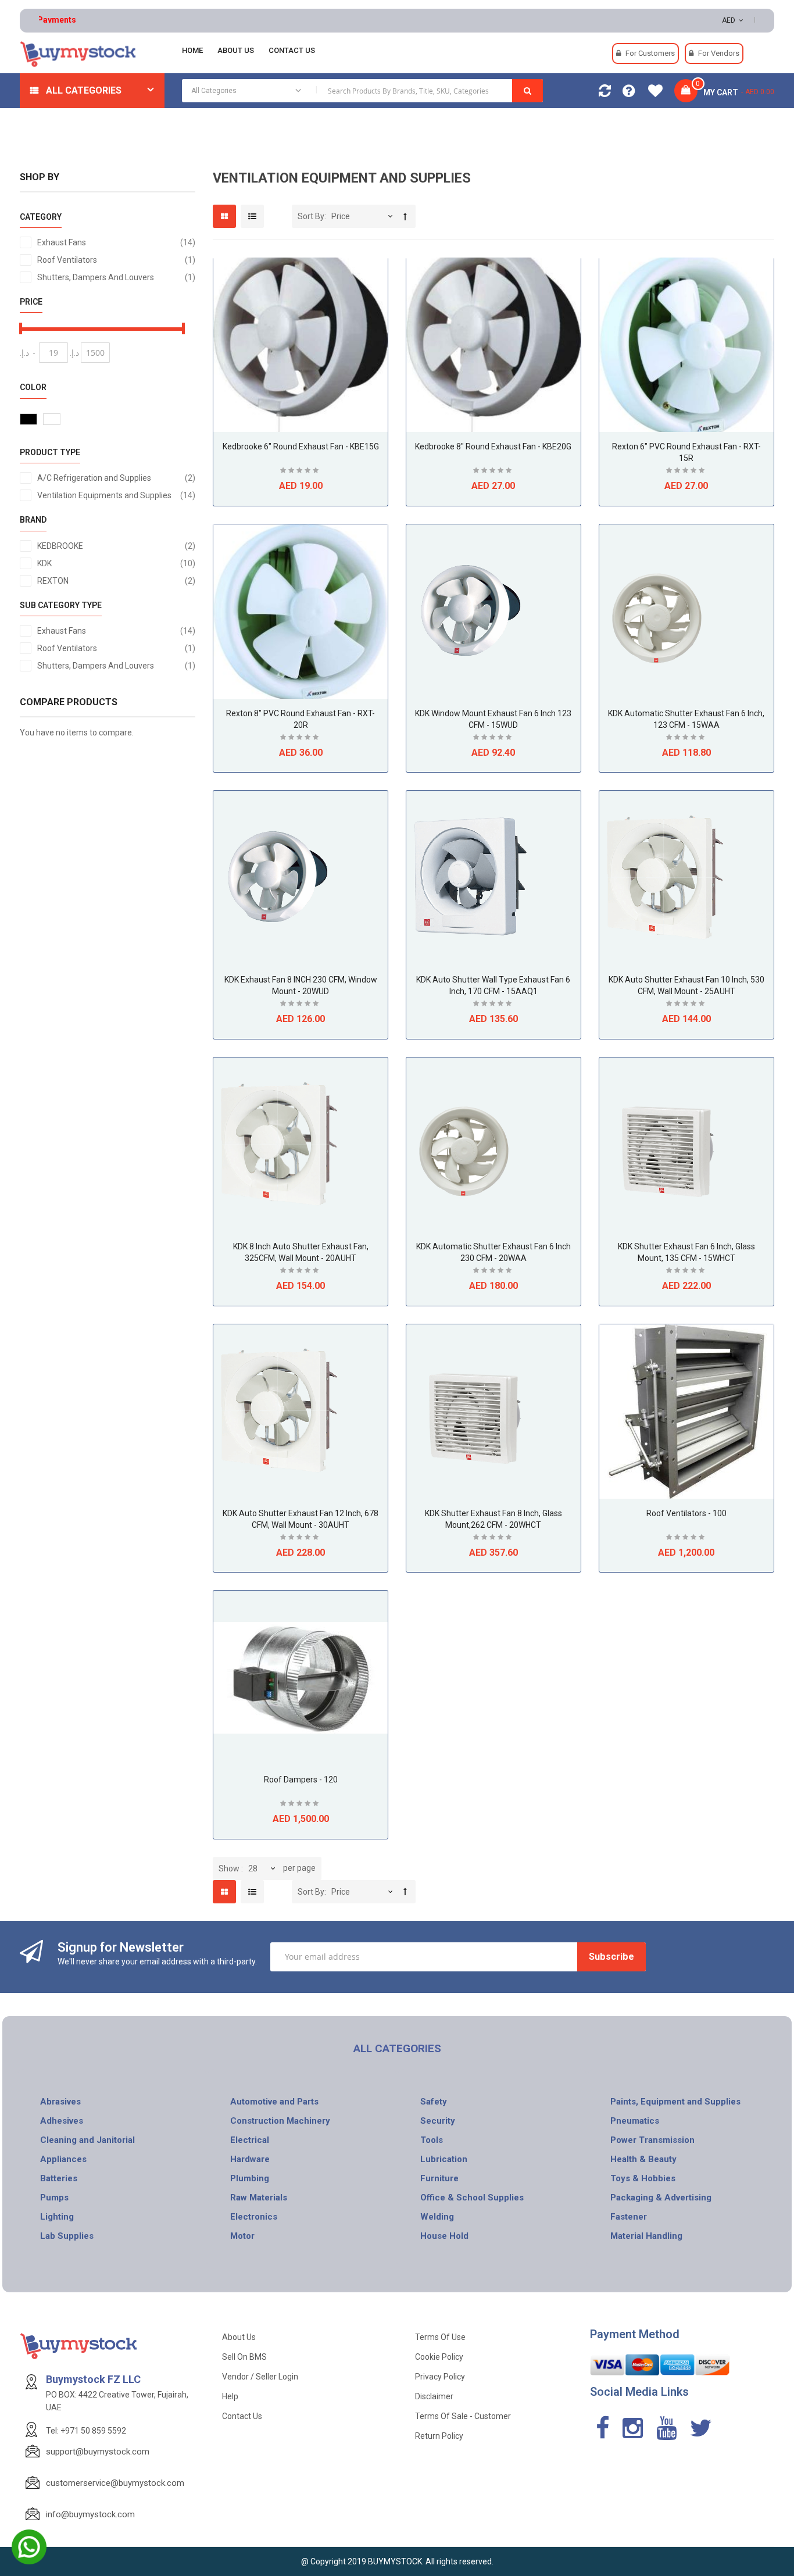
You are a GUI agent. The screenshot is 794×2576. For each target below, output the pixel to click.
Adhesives (62, 2121)
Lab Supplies (67, 2236)
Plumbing (250, 2178)
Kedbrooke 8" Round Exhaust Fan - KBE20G (493, 446)
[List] (252, 216)
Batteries (59, 2178)
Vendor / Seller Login (260, 2377)
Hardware (250, 2159)
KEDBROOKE (116, 546)
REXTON (116, 580)
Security (438, 2121)
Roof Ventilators (116, 260)
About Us (239, 2337)
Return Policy (439, 2436)
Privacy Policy (440, 2377)
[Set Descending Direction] (405, 217)
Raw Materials (259, 2198)
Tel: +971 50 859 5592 (86, 2431)
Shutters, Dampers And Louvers (116, 277)
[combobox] (362, 91)
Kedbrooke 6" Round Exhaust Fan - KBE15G (301, 446)
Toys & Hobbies (643, 2178)
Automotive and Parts (274, 2102)
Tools (432, 2140)
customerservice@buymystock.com (115, 2483)
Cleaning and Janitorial (87, 2140)
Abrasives (60, 2102)
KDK (116, 563)
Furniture (439, 2178)
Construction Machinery (280, 2121)
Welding (437, 2217)
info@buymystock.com (90, 2514)
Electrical (250, 2140)
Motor (242, 2236)
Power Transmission (652, 2140)
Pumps (54, 2198)
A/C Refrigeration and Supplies (116, 478)
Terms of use (440, 2337)
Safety (434, 2102)
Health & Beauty (643, 2159)
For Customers (650, 53)
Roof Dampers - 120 (301, 1780)
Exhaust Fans (116, 242)
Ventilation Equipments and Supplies (116, 495)
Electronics (254, 2217)
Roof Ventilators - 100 (686, 1513)
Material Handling (646, 2236)
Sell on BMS (244, 2357)
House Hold (444, 2236)
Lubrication (444, 2159)
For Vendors (719, 53)
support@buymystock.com (98, 2452)
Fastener (629, 2217)
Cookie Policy (439, 2357)
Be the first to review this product (301, 472)
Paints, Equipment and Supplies (675, 2102)
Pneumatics (635, 2121)
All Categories (84, 90)
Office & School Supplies (472, 2198)
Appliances (63, 2159)
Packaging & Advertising (661, 2198)
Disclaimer (434, 2396)
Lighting (57, 2217)
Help (230, 2396)
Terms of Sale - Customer (463, 2416)
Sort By (311, 216)
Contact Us (242, 2416)
